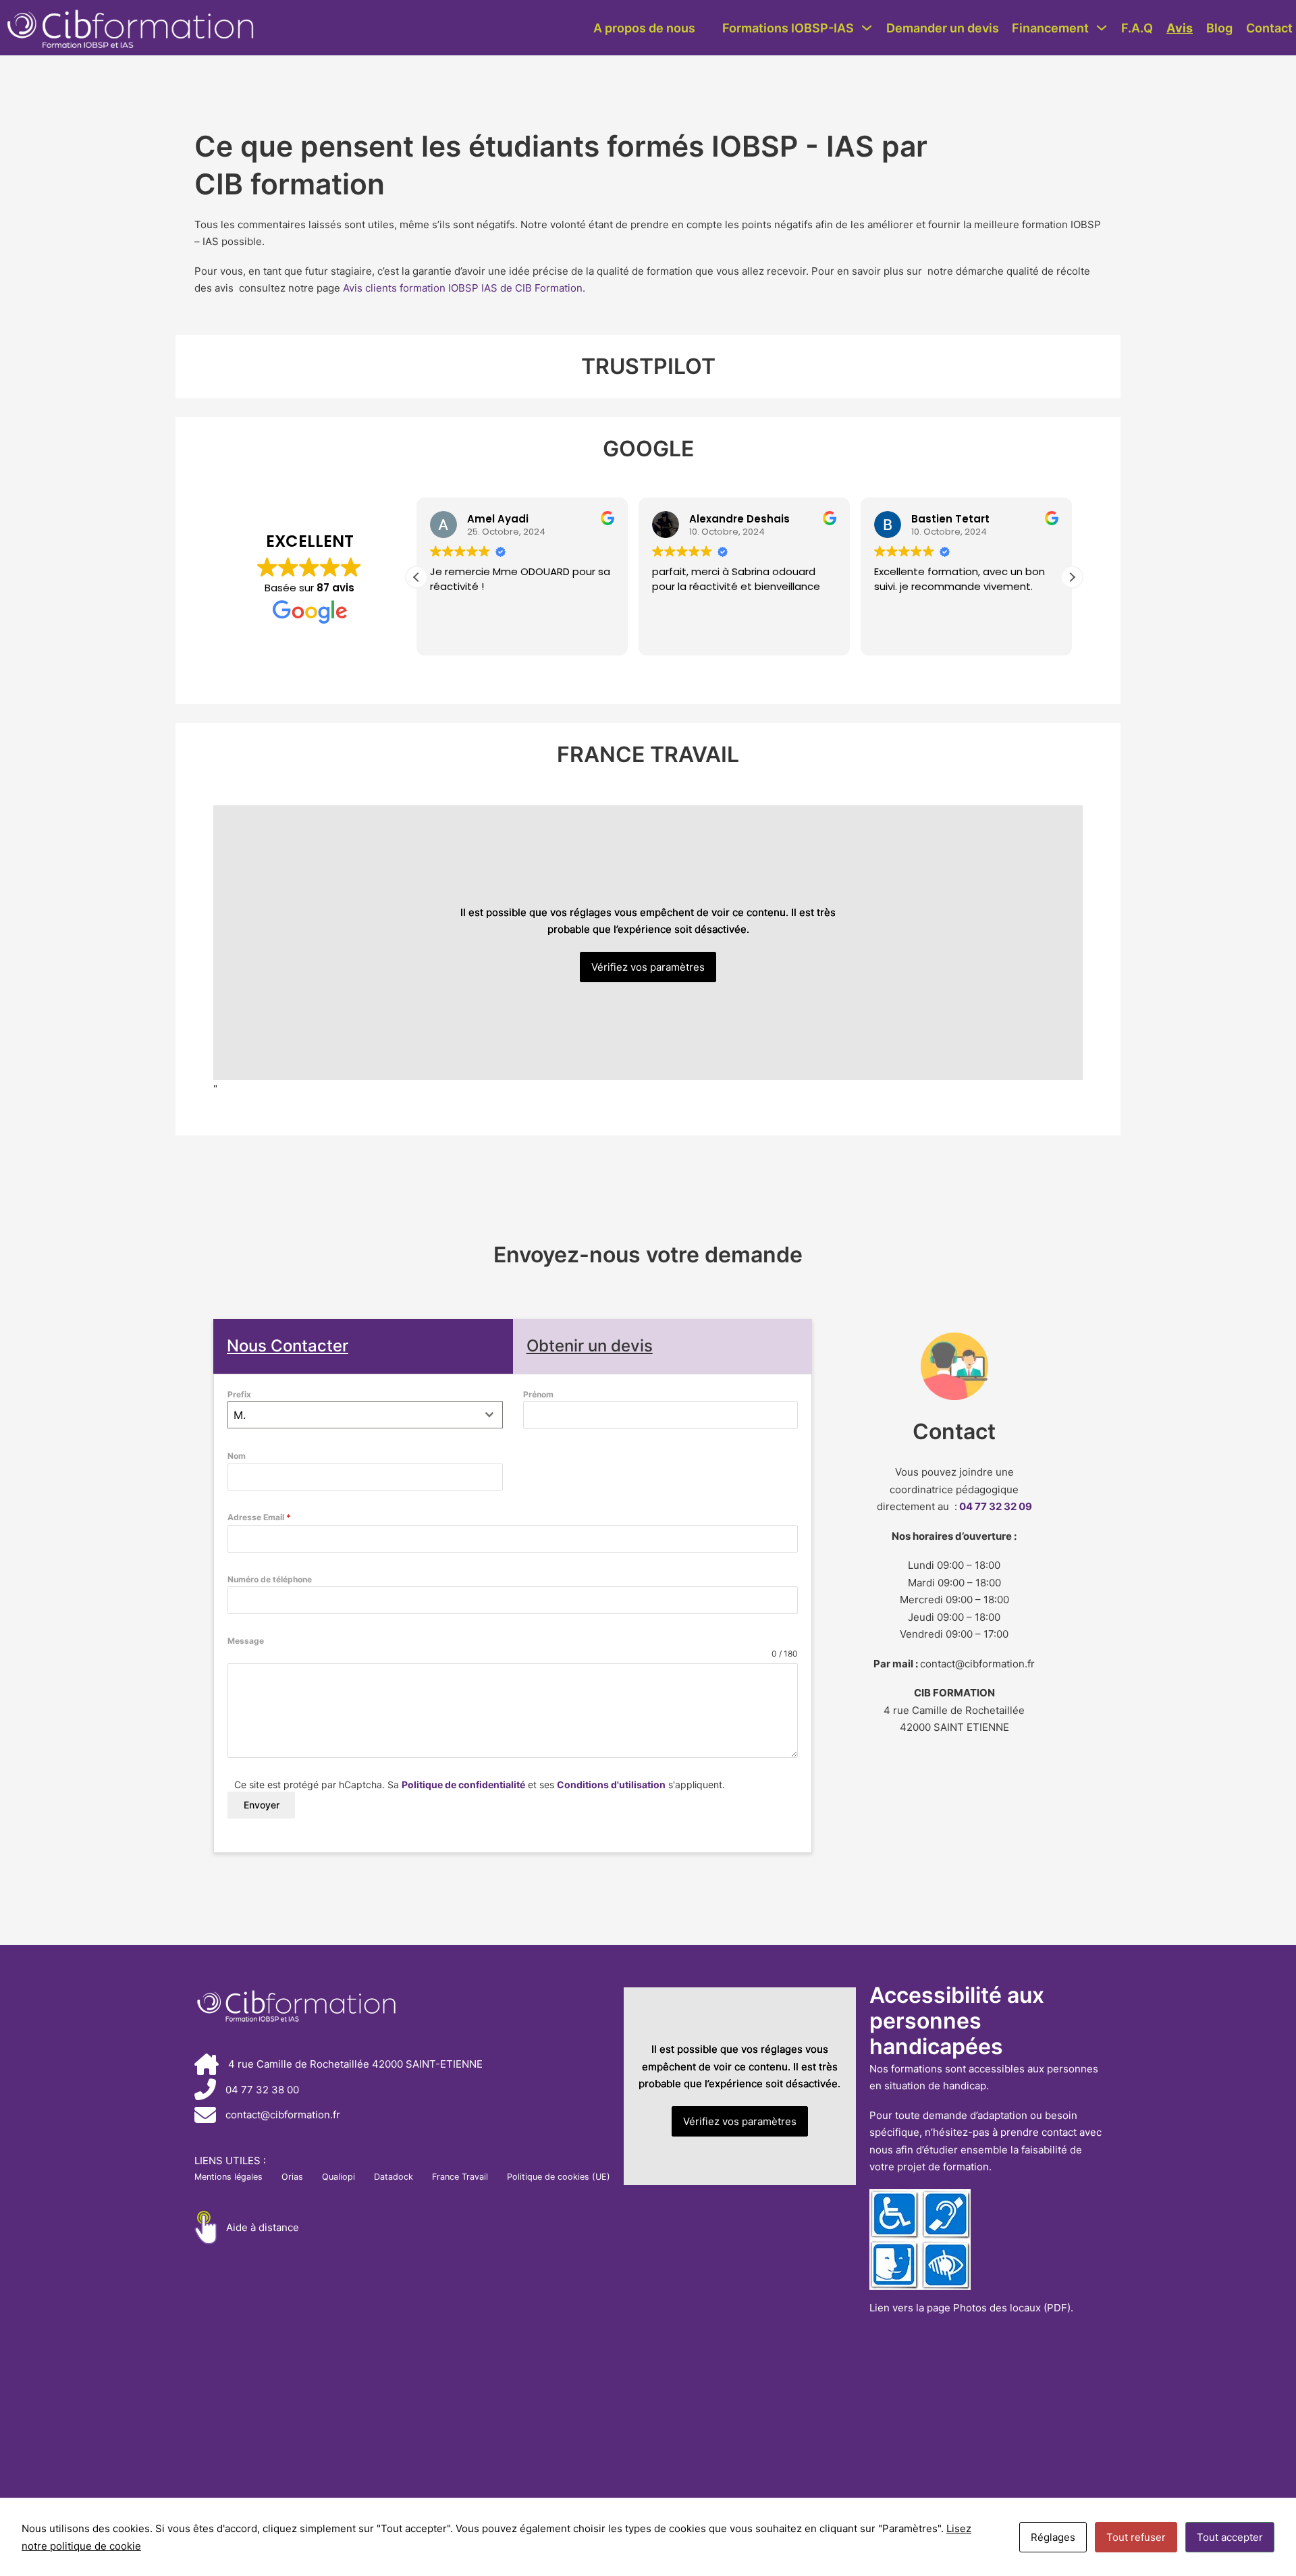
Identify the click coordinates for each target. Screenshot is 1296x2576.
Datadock (394, 2177)
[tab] (363, 1346)
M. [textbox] (240, 1415)
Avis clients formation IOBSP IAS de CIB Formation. (464, 288)
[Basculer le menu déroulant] (867, 28)
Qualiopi (339, 2177)
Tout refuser (1136, 2537)
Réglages (1053, 2537)
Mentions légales (228, 2177)
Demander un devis (943, 28)
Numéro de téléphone (270, 1579)
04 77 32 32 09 (996, 1506)
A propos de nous (644, 28)
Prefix (239, 1394)
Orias (292, 2177)
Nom (237, 1456)
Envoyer (262, 1805)
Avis (1180, 28)
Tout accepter (1230, 2537)
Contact (1269, 28)
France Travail (460, 2177)
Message (246, 1641)
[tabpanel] (513, 1614)
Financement (1050, 28)
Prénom (538, 1394)
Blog (1219, 28)
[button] (416, 577)
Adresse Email (259, 1517)
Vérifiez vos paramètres (648, 967)
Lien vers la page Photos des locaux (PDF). (971, 2308)
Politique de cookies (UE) (559, 2177)
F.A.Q (1137, 28)
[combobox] (365, 1415)
